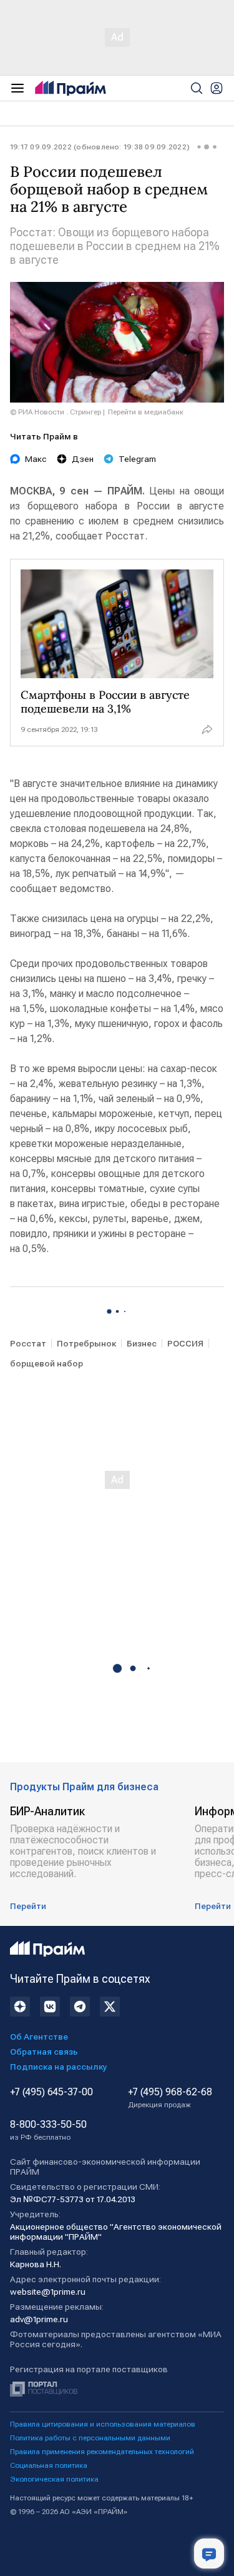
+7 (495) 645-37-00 (51, 2092)
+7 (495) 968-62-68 (170, 2098)
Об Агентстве (39, 2037)
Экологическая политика (54, 2479)
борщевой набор (46, 1363)
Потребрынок (86, 1343)
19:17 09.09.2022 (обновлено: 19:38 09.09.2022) (100, 147)
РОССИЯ (185, 1343)
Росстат (28, 1343)
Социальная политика (49, 2465)
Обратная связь (44, 2052)
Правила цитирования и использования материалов (103, 2424)
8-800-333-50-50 (48, 2130)
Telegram (137, 459)
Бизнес (142, 1343)
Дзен (83, 459)
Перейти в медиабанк (146, 412)
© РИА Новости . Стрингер (56, 412)
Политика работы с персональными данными (90, 2438)
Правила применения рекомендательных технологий (102, 2452)
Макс (36, 459)
